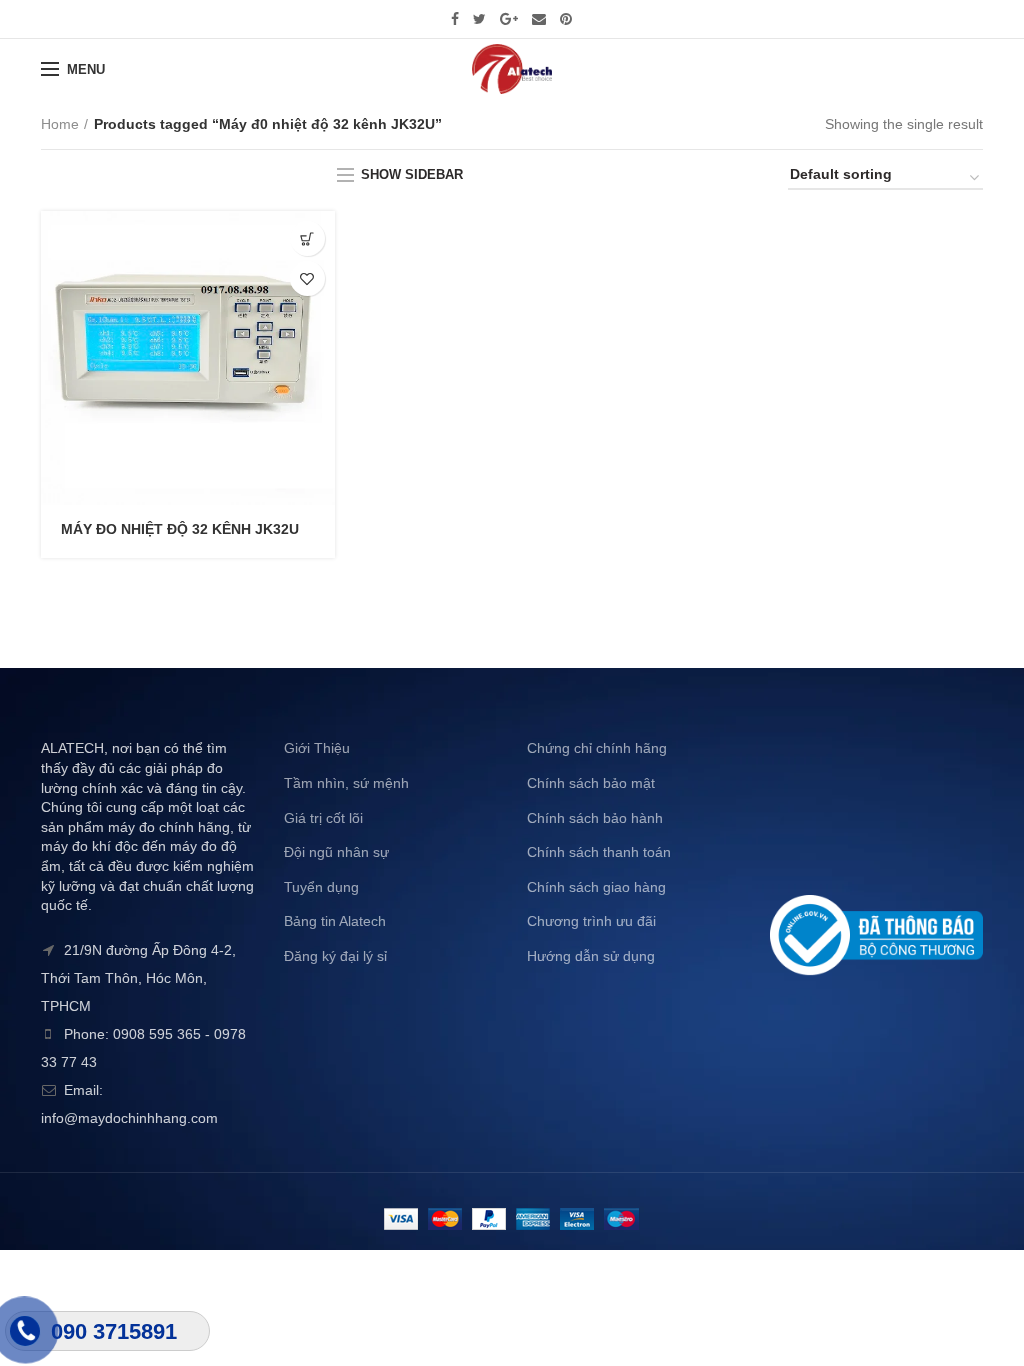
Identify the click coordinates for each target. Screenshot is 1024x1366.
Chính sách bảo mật (591, 783)
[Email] (539, 19)
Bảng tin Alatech (335, 921)
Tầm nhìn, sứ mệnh (346, 783)
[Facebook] (455, 19)
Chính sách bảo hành (595, 818)
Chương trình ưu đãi (591, 921)
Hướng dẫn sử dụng (591, 956)
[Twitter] (479, 19)
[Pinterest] (566, 19)
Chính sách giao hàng (596, 887)
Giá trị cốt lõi (323, 818)
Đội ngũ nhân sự (336, 852)
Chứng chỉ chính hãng (597, 748)
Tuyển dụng (321, 887)
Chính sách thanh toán (599, 852)
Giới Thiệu (317, 748)
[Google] (509, 19)
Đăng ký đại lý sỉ (335, 956)
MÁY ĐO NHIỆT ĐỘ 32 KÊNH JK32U (180, 529)
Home (60, 124)
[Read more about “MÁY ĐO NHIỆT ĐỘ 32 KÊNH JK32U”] (307, 238)
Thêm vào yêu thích (307, 278)
